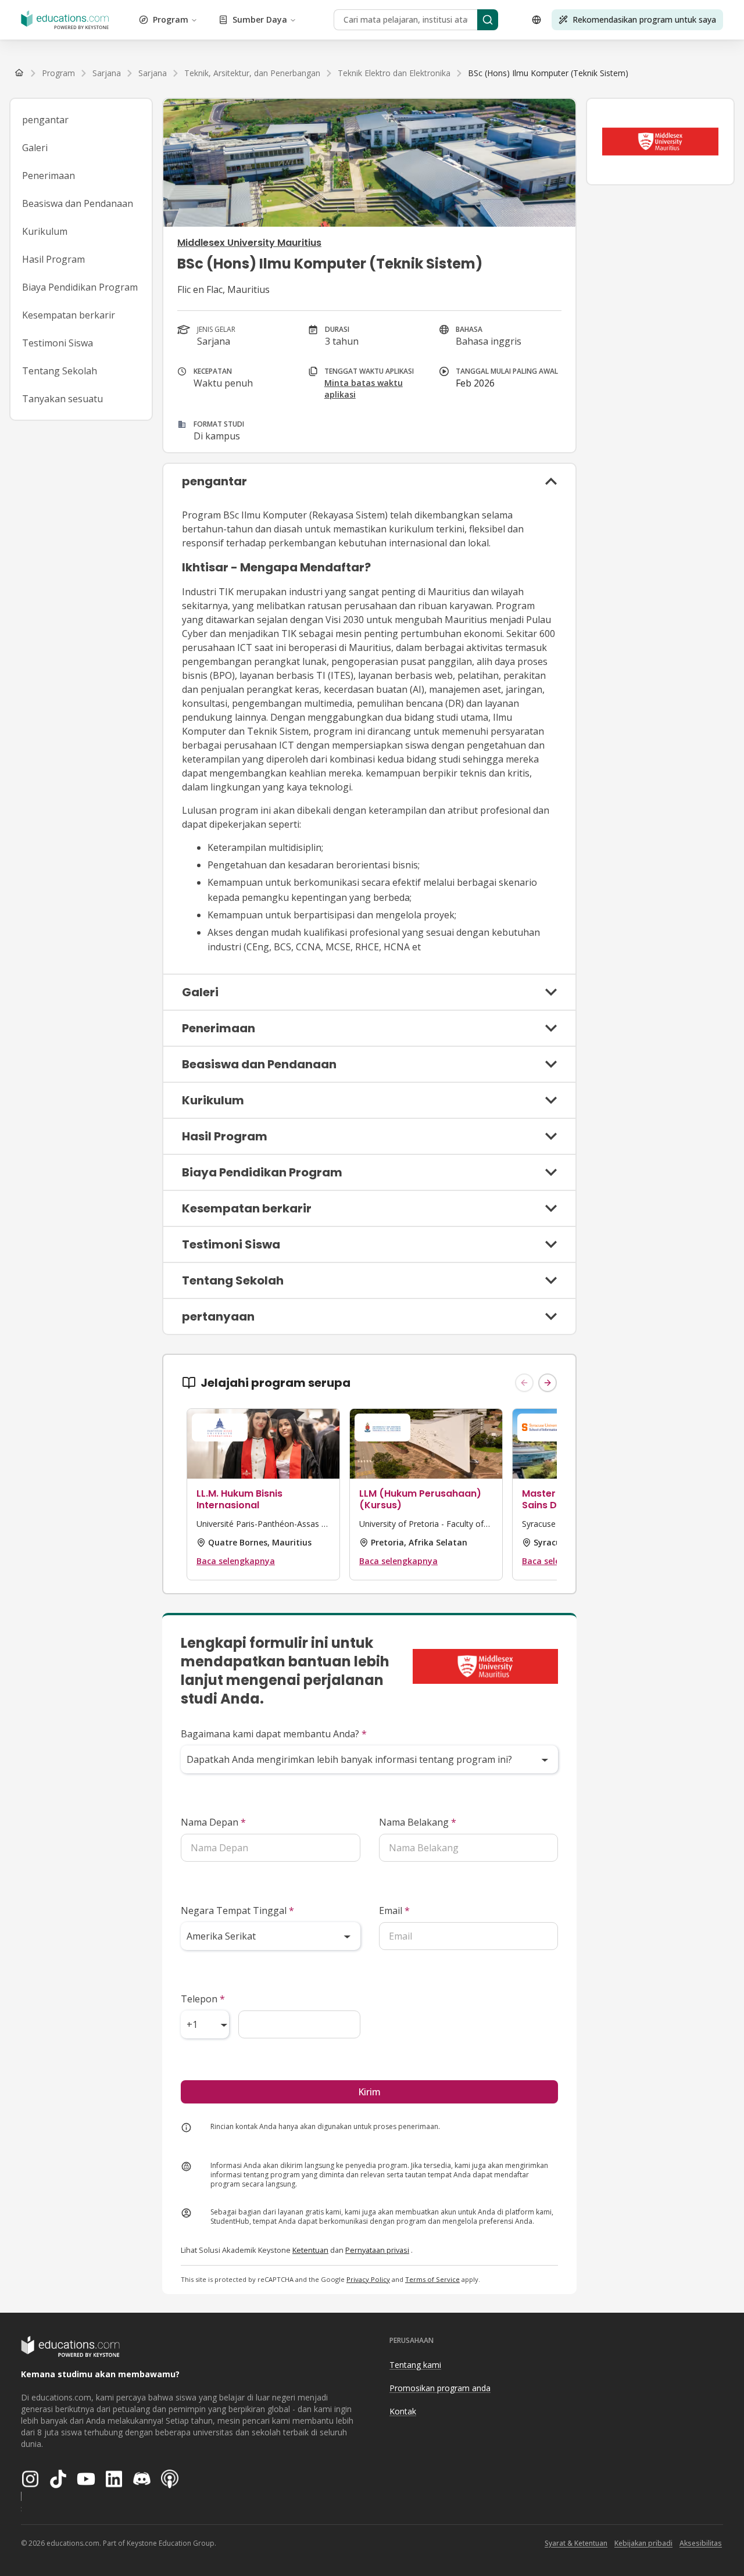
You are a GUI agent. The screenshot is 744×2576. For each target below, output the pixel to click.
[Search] (488, 20)
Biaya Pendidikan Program (80, 287)
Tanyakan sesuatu (62, 399)
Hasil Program (53, 259)
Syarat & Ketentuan (576, 2543)
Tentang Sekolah (60, 371)
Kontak (403, 2411)
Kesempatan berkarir (69, 315)
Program (171, 19)
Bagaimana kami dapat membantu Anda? (274, 1734)
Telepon (203, 1999)
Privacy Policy (368, 2279)
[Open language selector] (536, 20)
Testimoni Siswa (58, 343)
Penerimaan (49, 176)
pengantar (45, 120)
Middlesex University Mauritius (249, 243)
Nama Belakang (418, 1822)
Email (394, 1910)
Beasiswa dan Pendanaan (78, 203)
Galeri (35, 148)
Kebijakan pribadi (643, 2543)
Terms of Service (432, 2279)
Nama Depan (213, 1822)
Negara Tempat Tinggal (237, 1910)
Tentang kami (415, 2365)
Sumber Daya (260, 19)
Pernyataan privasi (377, 2250)
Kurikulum (45, 231)
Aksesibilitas (701, 2543)
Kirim (369, 2092)
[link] (548, 73)
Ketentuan (310, 2250)
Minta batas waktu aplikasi (364, 389)
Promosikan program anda (440, 2388)
